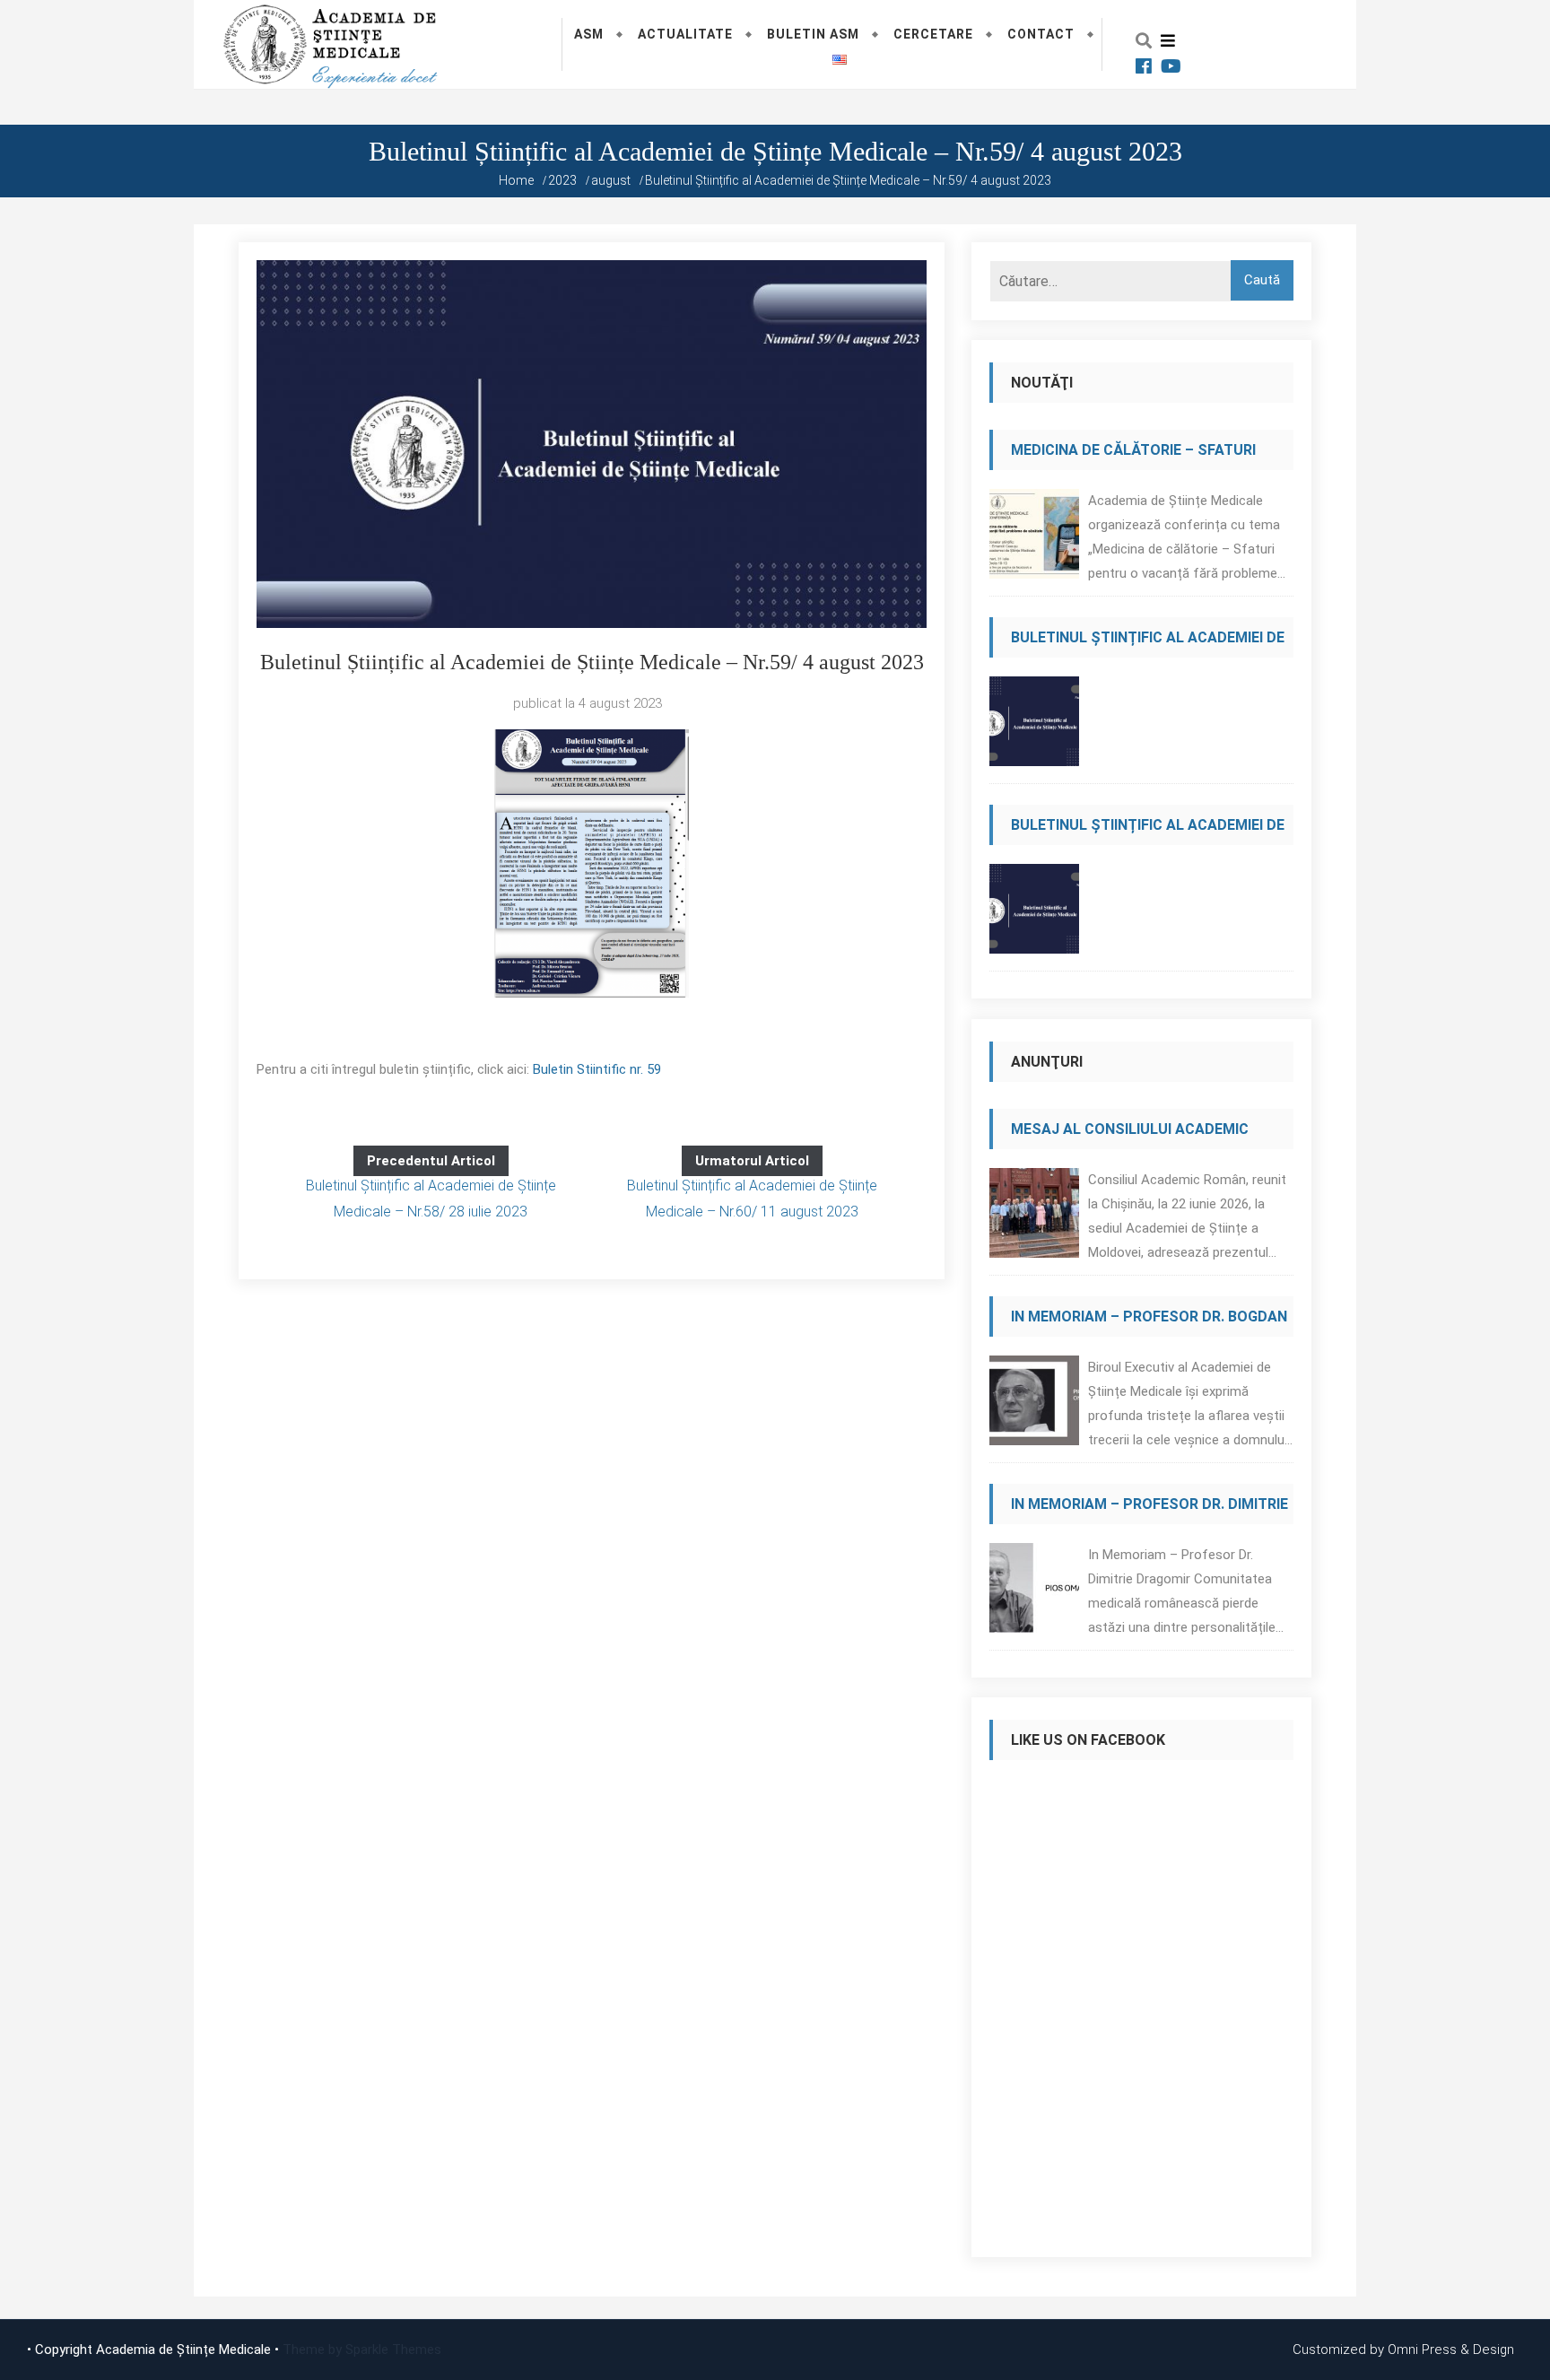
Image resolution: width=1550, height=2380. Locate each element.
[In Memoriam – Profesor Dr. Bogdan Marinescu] (1034, 1405)
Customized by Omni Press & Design (1403, 2349)
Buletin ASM (813, 34)
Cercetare (933, 34)
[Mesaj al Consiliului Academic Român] (1034, 1218)
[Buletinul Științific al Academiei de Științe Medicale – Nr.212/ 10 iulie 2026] (1034, 726)
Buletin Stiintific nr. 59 (597, 1069)
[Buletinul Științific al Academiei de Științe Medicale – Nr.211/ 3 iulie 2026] (1034, 914)
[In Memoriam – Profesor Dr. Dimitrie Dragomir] (1034, 1593)
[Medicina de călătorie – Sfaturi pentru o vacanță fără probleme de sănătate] (1034, 539)
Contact (1041, 34)
